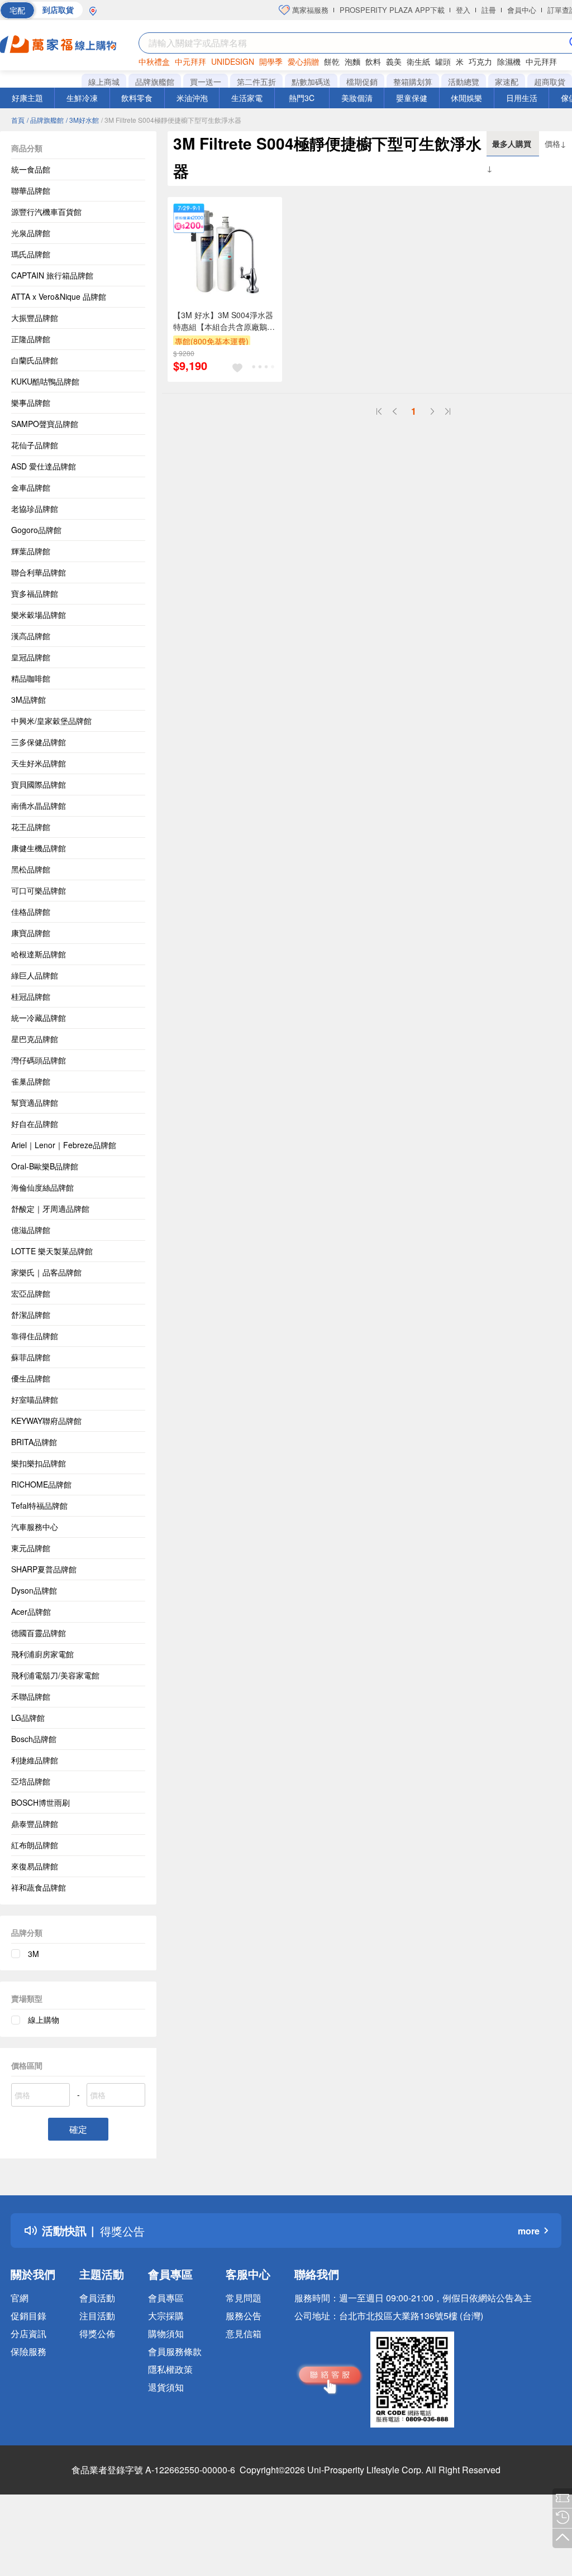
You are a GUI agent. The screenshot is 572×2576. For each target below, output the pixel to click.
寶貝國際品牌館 (39, 784)
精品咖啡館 (31, 678)
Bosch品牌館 (34, 1739)
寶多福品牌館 (35, 593)
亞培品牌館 (31, 1781)
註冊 (489, 10)
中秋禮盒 (154, 61)
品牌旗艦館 (155, 81)
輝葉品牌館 (31, 551)
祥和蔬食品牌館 (39, 1887)
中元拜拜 (190, 61)
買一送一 (206, 81)
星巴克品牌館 (35, 1039)
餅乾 (332, 61)
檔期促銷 (362, 81)
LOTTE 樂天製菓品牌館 (52, 1251)
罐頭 (443, 61)
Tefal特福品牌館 (39, 1505)
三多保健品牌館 (39, 742)
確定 (78, 2129)
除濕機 (509, 61)
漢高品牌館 (31, 636)
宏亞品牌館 (31, 1293)
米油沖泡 (192, 98)
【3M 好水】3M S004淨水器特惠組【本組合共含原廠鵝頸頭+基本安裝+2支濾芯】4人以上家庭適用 (224, 321)
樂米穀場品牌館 (39, 615)
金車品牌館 (31, 487)
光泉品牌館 (31, 233)
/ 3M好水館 (82, 120)
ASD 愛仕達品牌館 (44, 466)
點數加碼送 (311, 81)
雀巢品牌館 (31, 1081)
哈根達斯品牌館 (39, 954)
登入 (463, 10)
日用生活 (522, 98)
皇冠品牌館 (31, 657)
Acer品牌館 (31, 1611)
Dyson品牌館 (34, 1590)
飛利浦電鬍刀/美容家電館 (55, 1675)
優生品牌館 (31, 1378)
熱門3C (302, 98)
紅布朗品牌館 (35, 1845)
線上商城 (104, 81)
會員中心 (522, 10)
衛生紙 (418, 61)
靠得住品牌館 (35, 1336)
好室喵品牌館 (35, 1399)
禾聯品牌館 (31, 1696)
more (529, 2231)
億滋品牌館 (31, 1230)
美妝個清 (357, 98)
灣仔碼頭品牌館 (39, 1060)
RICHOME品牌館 (41, 1484)
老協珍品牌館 (35, 509)
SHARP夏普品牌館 (44, 1569)
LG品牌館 (28, 1718)
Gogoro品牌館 (36, 530)
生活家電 (247, 98)
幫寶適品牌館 (35, 1102)
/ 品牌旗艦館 (45, 120)
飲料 (373, 61)
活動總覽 (464, 81)
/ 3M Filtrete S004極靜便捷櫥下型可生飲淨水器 (171, 120)
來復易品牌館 (35, 1866)
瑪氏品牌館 (31, 254)
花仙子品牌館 (35, 445)
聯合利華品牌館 (39, 572)
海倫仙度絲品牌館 (42, 1187)
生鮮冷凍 (82, 98)
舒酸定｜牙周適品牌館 (50, 1208)
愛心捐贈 (303, 61)
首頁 (18, 120)
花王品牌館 (31, 827)
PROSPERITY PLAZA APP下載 (392, 10)
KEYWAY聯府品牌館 (46, 1421)
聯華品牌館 (31, 190)
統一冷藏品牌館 (39, 1018)
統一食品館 (31, 169)
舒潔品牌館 (31, 1315)
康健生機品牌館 (39, 848)
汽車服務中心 (35, 1527)
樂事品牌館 (31, 402)
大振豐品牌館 (35, 318)
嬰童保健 (412, 98)
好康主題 (27, 98)
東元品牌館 (31, 1548)
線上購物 (44, 2019)
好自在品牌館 (35, 1124)
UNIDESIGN (233, 61)
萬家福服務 (309, 10)
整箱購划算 (413, 81)
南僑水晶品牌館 (39, 805)
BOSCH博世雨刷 (40, 1802)
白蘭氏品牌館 (35, 360)
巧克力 (480, 61)
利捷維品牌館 (35, 1760)
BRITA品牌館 (34, 1442)
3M (34, 1954)
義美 (394, 61)
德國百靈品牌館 (39, 1633)
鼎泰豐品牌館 (35, 1824)
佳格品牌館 (31, 912)
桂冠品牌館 (31, 996)
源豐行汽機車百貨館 (46, 212)
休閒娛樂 (466, 98)
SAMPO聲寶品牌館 (45, 424)
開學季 (271, 61)
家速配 (507, 81)
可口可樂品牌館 (39, 890)
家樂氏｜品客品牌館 (46, 1272)
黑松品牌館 (31, 869)
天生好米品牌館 (39, 763)
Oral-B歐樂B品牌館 (45, 1166)
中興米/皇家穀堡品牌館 (51, 721)
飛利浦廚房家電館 (42, 1654)
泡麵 (352, 61)
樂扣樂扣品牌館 (39, 1463)
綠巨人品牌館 (35, 975)
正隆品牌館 (31, 339)
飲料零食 (137, 98)
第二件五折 (256, 81)
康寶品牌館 (31, 933)
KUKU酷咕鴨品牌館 (45, 381)
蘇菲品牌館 (31, 1357)
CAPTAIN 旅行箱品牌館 (52, 275)
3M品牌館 (28, 699)
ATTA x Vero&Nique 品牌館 (59, 296)
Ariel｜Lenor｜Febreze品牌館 (64, 1145)
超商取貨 (550, 81)
